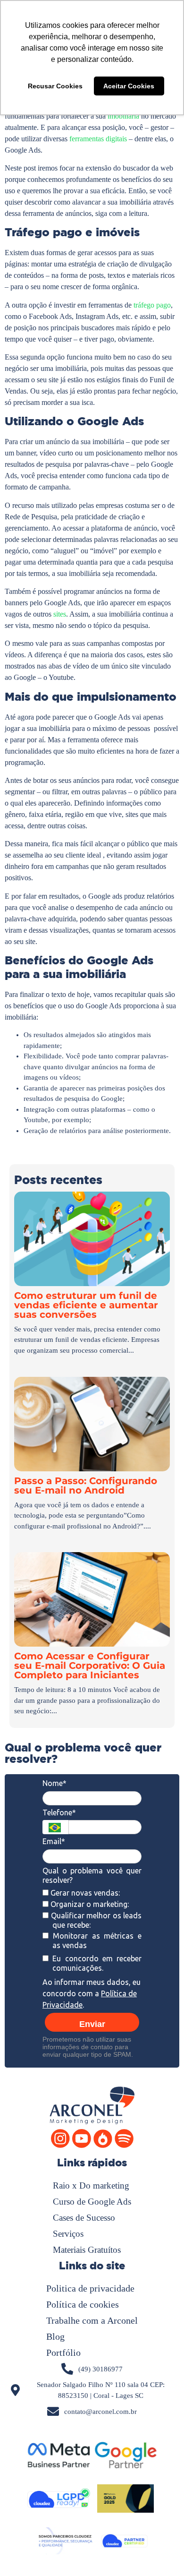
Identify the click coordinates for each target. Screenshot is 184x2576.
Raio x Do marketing (91, 2185)
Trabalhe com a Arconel (92, 2320)
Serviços (68, 2234)
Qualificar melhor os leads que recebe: (95, 1920)
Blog (55, 2336)
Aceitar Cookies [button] (129, 86)
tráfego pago (152, 305)
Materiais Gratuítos (87, 2250)
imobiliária (124, 116)
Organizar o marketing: (89, 1904)
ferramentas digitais (98, 139)
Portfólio (63, 2353)
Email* (54, 1841)
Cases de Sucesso (84, 2218)
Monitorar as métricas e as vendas (95, 1941)
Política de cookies (83, 2304)
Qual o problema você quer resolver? (92, 1875)
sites (60, 614)
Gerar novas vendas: (84, 1893)
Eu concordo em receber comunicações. (95, 1963)
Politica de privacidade (90, 2288)
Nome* (54, 1783)
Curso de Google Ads (92, 2202)
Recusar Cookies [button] (55, 86)
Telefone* (59, 1812)
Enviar (92, 2024)
